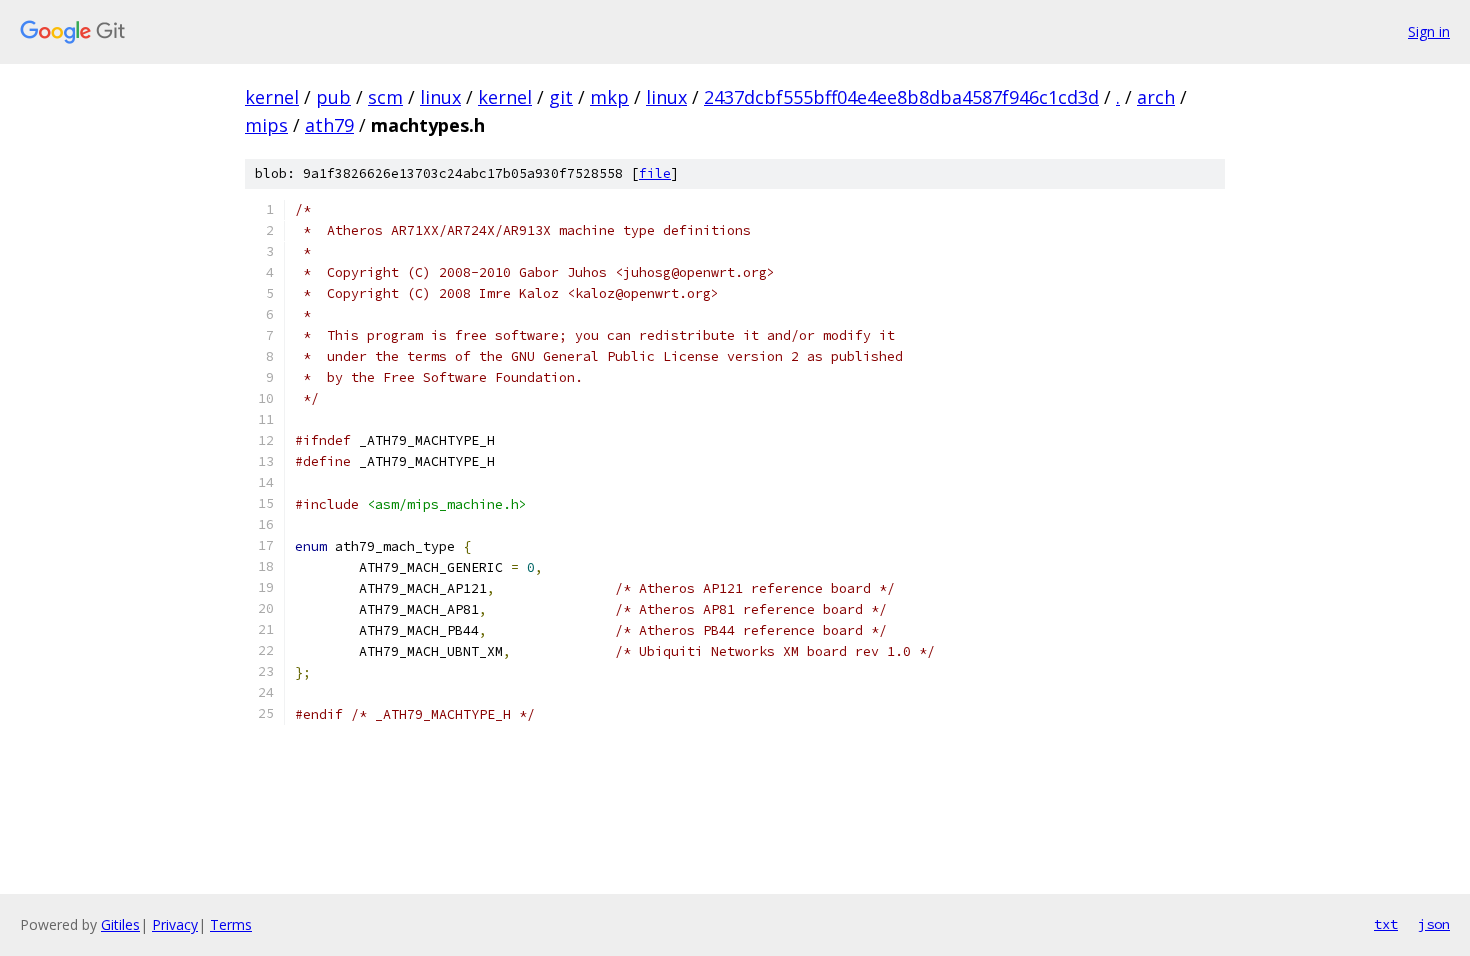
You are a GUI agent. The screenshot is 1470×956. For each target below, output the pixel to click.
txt (1386, 924)
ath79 (329, 125)
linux (440, 97)
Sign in (1429, 31)
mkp (609, 97)
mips (266, 125)
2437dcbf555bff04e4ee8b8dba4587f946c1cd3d (901, 97)
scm (385, 97)
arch (1156, 97)
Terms (231, 924)
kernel (272, 97)
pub (333, 97)
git (561, 97)
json (1434, 924)
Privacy (175, 924)
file (655, 173)
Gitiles (120, 924)
